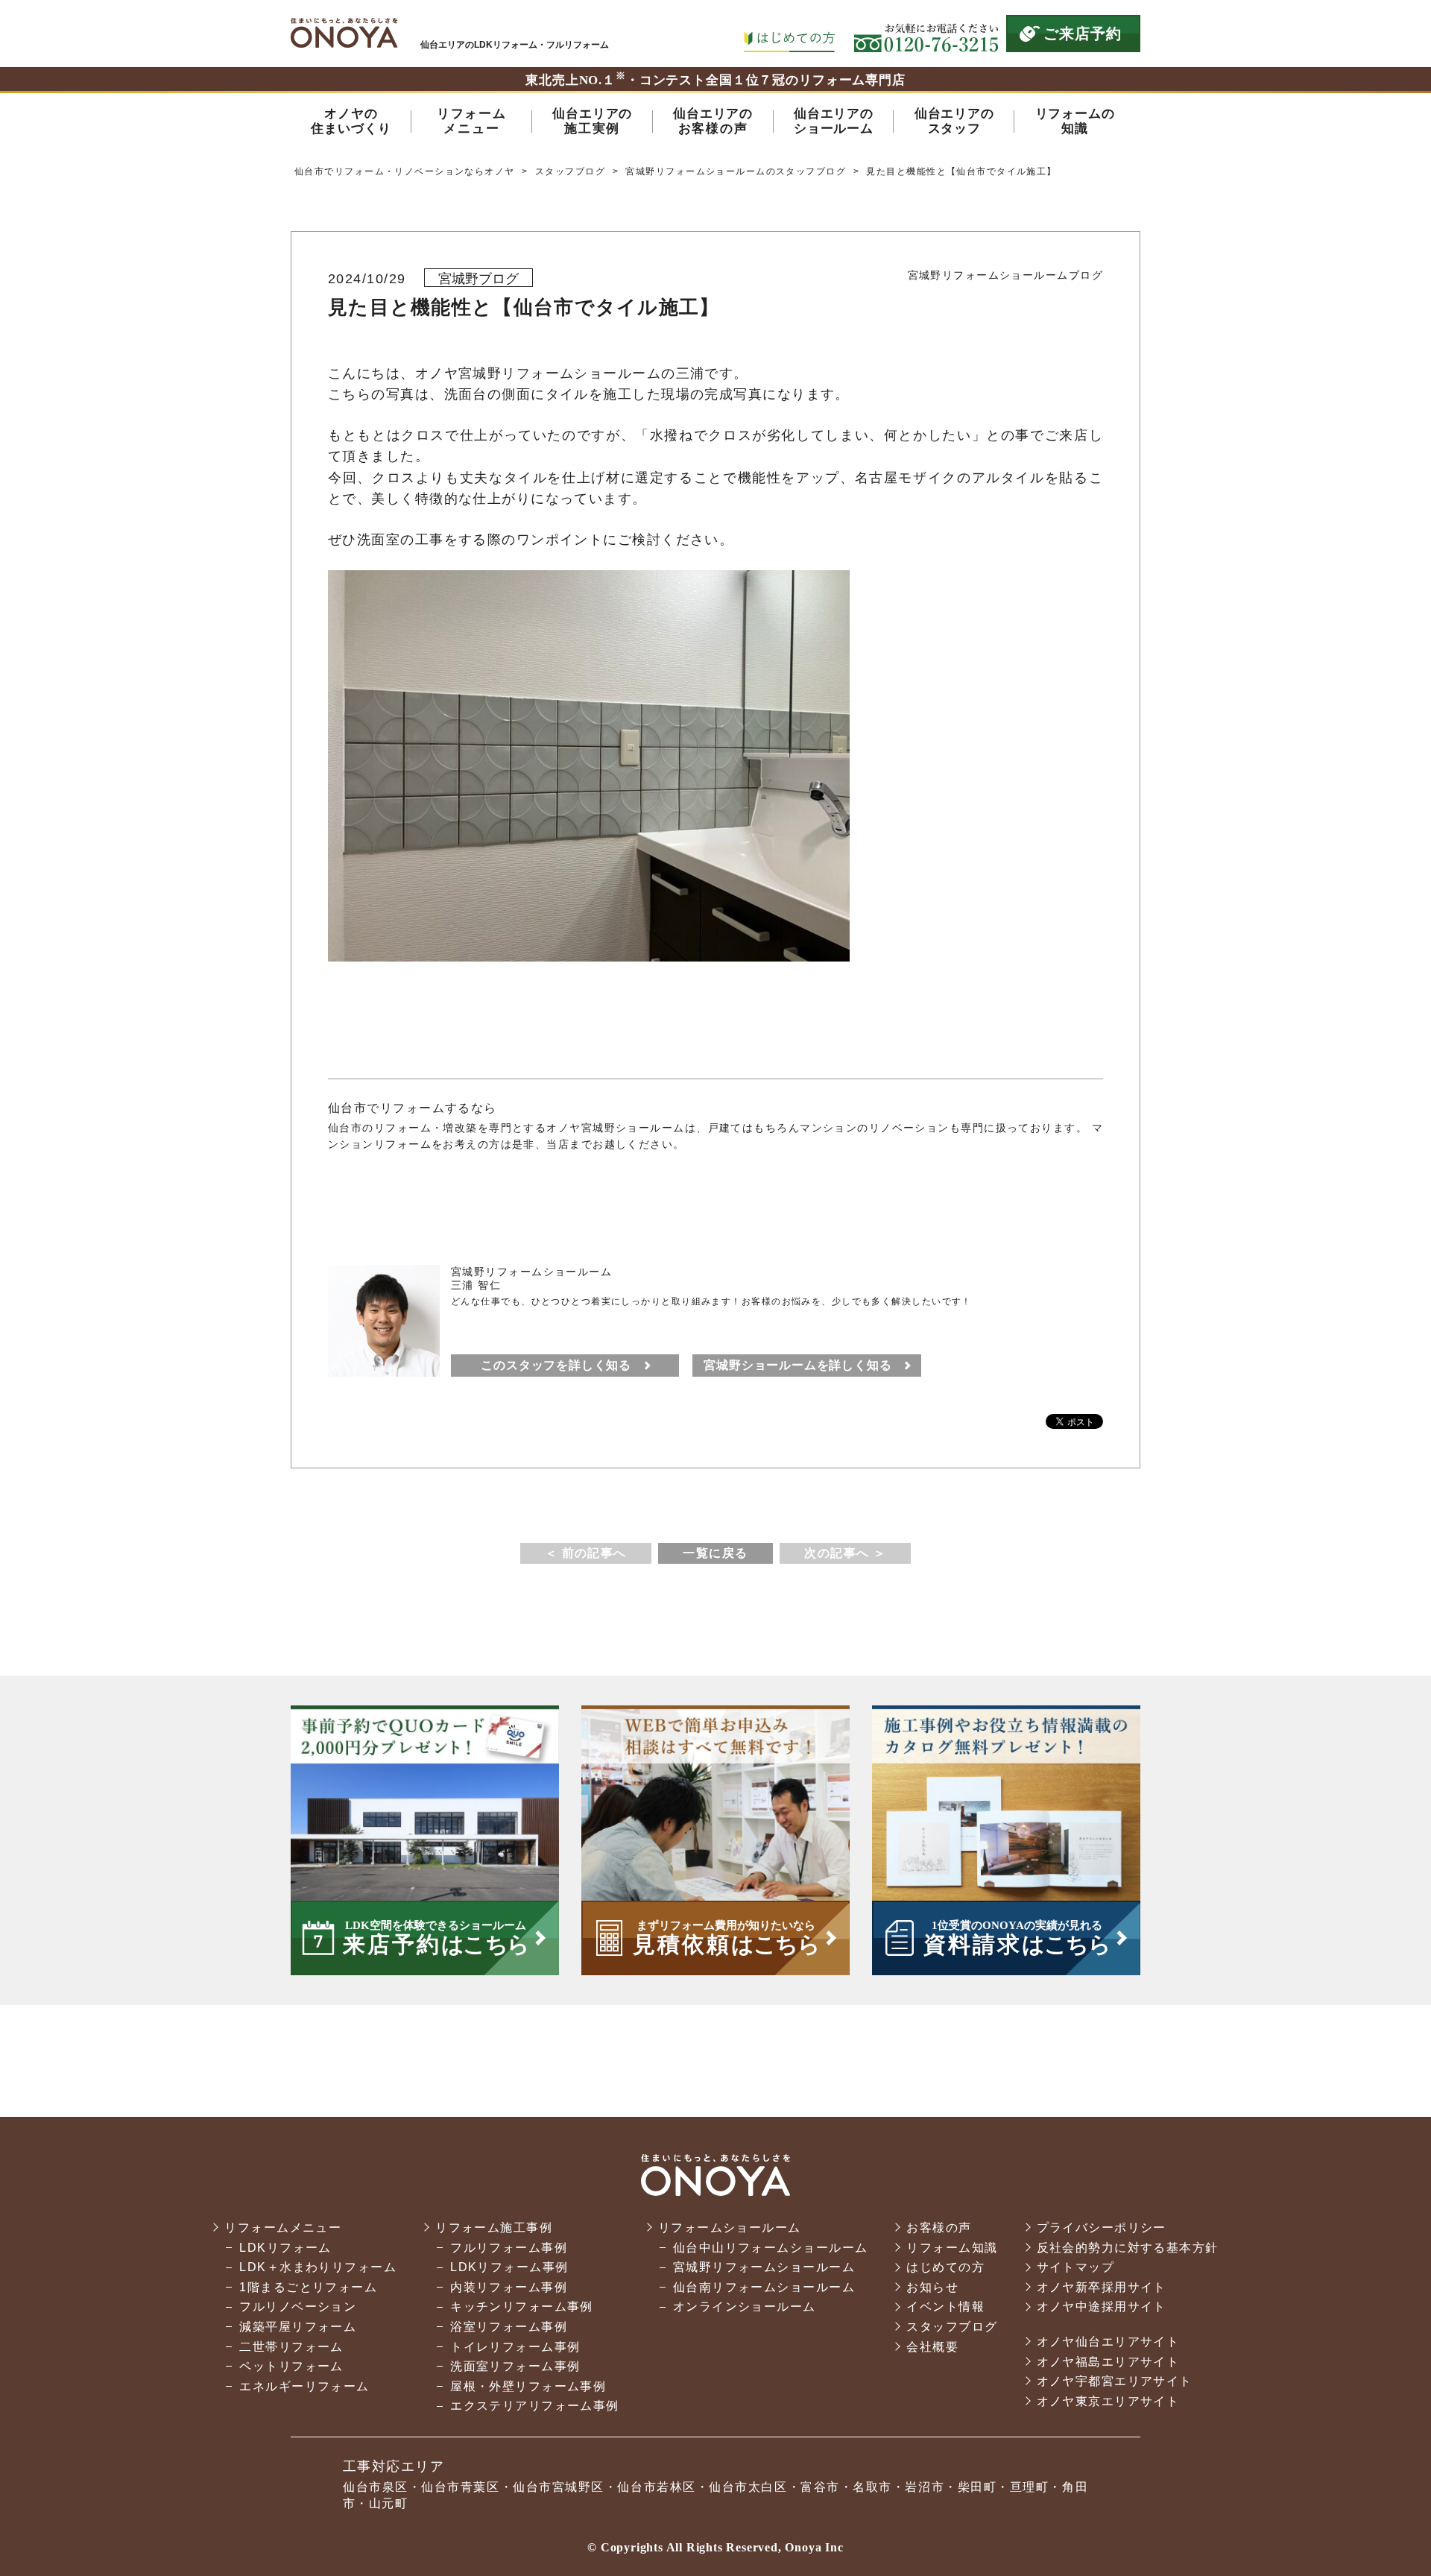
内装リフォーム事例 (509, 2287)
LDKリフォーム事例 (509, 2267)
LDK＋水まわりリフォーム (318, 2267)
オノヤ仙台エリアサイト (1108, 2342)
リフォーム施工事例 (494, 2228)
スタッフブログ (570, 171)
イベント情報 (945, 2307)
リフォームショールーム (730, 2228)
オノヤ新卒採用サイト (1102, 2287)
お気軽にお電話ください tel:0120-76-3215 (926, 34)
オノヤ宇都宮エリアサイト (1115, 2381)
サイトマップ (1076, 2267)
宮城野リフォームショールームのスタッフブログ (736, 171)
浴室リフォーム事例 (509, 2327)
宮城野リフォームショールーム (764, 2267)
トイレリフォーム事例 (515, 2347)
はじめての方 (945, 2267)
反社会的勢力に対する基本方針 (1128, 2248)
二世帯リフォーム (291, 2347)
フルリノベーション (298, 2307)
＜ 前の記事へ (586, 1553)
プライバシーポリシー (1102, 2228)
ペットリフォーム (291, 2366)
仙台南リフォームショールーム (764, 2287)
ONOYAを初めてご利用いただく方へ (789, 34)
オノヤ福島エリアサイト (1108, 2362)
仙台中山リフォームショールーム (771, 2248)
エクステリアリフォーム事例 (535, 2406)
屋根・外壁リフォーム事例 (528, 2386)
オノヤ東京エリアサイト (1108, 2401)
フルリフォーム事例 (509, 2248)
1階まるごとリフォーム (308, 2287)
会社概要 (932, 2347)
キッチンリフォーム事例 (522, 2307)
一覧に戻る (715, 1553)
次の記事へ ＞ (845, 1553)
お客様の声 (939, 2228)
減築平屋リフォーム (298, 2327)
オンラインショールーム (745, 2307)
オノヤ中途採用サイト (1102, 2307)
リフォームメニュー (283, 2228)
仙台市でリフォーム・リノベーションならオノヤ (405, 171)
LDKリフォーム (285, 2248)
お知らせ (932, 2287)
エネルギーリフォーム (304, 2386)
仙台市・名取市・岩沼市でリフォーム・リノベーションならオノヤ (344, 33)
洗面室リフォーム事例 (515, 2366)
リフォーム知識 (952, 2248)
